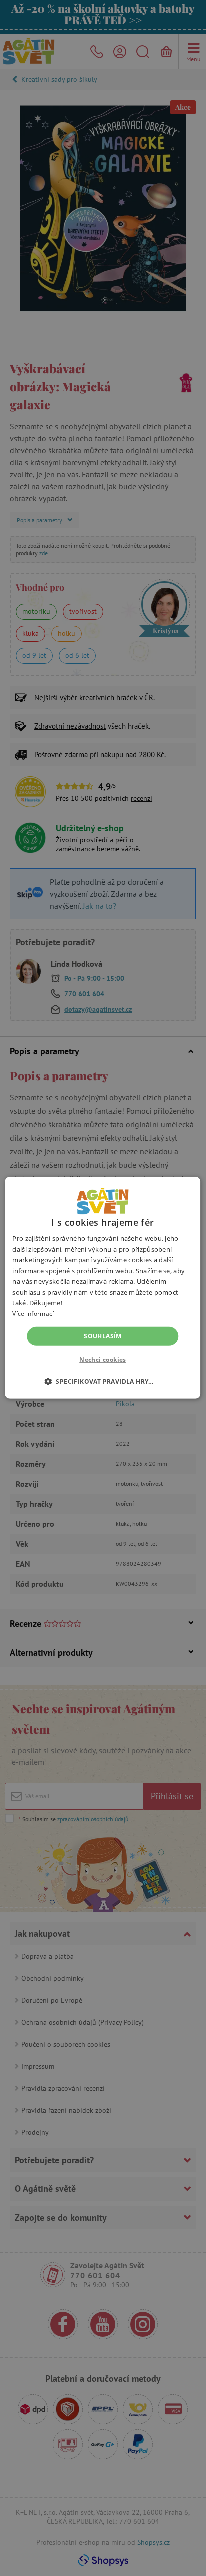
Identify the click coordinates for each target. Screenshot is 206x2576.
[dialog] (103, 1288)
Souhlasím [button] (103, 1336)
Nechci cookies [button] (103, 1360)
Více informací (33, 1314)
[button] (103, 1381)
